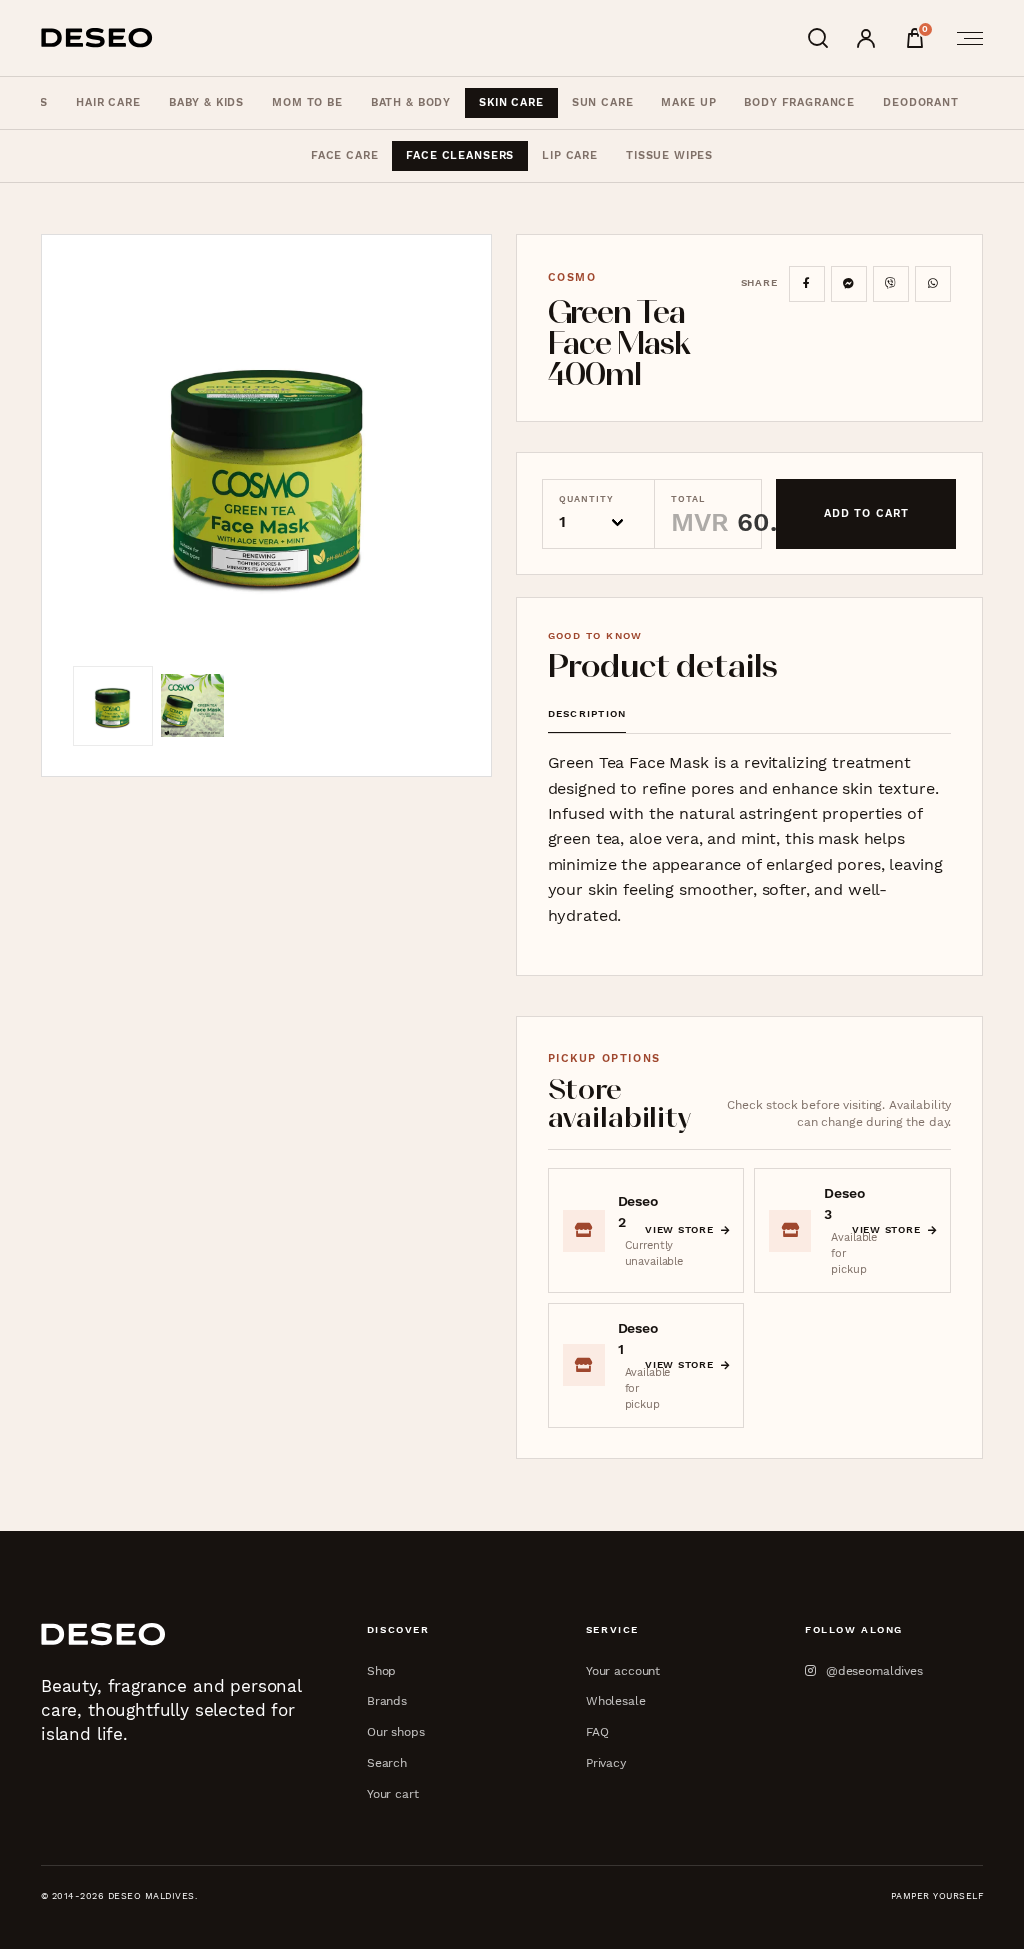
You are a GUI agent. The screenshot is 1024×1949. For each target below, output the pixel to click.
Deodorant (921, 102)
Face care (345, 155)
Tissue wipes (669, 155)
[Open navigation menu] (964, 38)
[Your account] (866, 38)
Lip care (570, 155)
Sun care (603, 102)
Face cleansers (460, 155)
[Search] (818, 38)
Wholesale (616, 1700)
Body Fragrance (799, 102)
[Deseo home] (97, 38)
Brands (387, 1700)
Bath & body (411, 102)
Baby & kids (206, 102)
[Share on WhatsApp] (933, 284)
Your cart (393, 1793)
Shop (381, 1670)
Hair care (108, 102)
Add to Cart (866, 513)
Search (387, 1762)
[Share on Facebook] (807, 284)
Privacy (606, 1762)
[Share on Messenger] (849, 284)
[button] (266, 466)
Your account (623, 1670)
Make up (688, 102)
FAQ (597, 1731)
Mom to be (307, 102)
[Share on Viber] (891, 284)
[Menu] (964, 38)
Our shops (396, 1731)
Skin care (511, 102)
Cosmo (572, 277)
